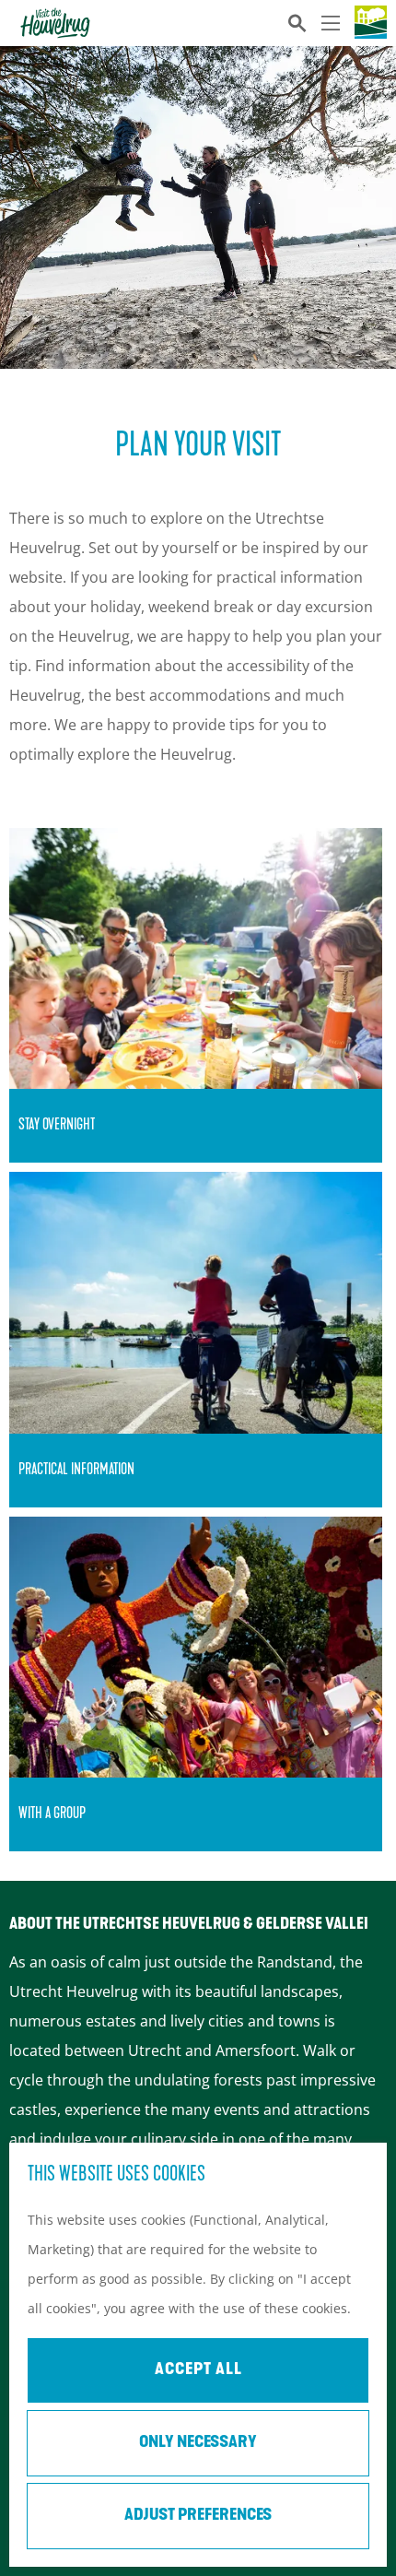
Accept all (198, 2370)
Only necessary (198, 2443)
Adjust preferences (198, 2516)
